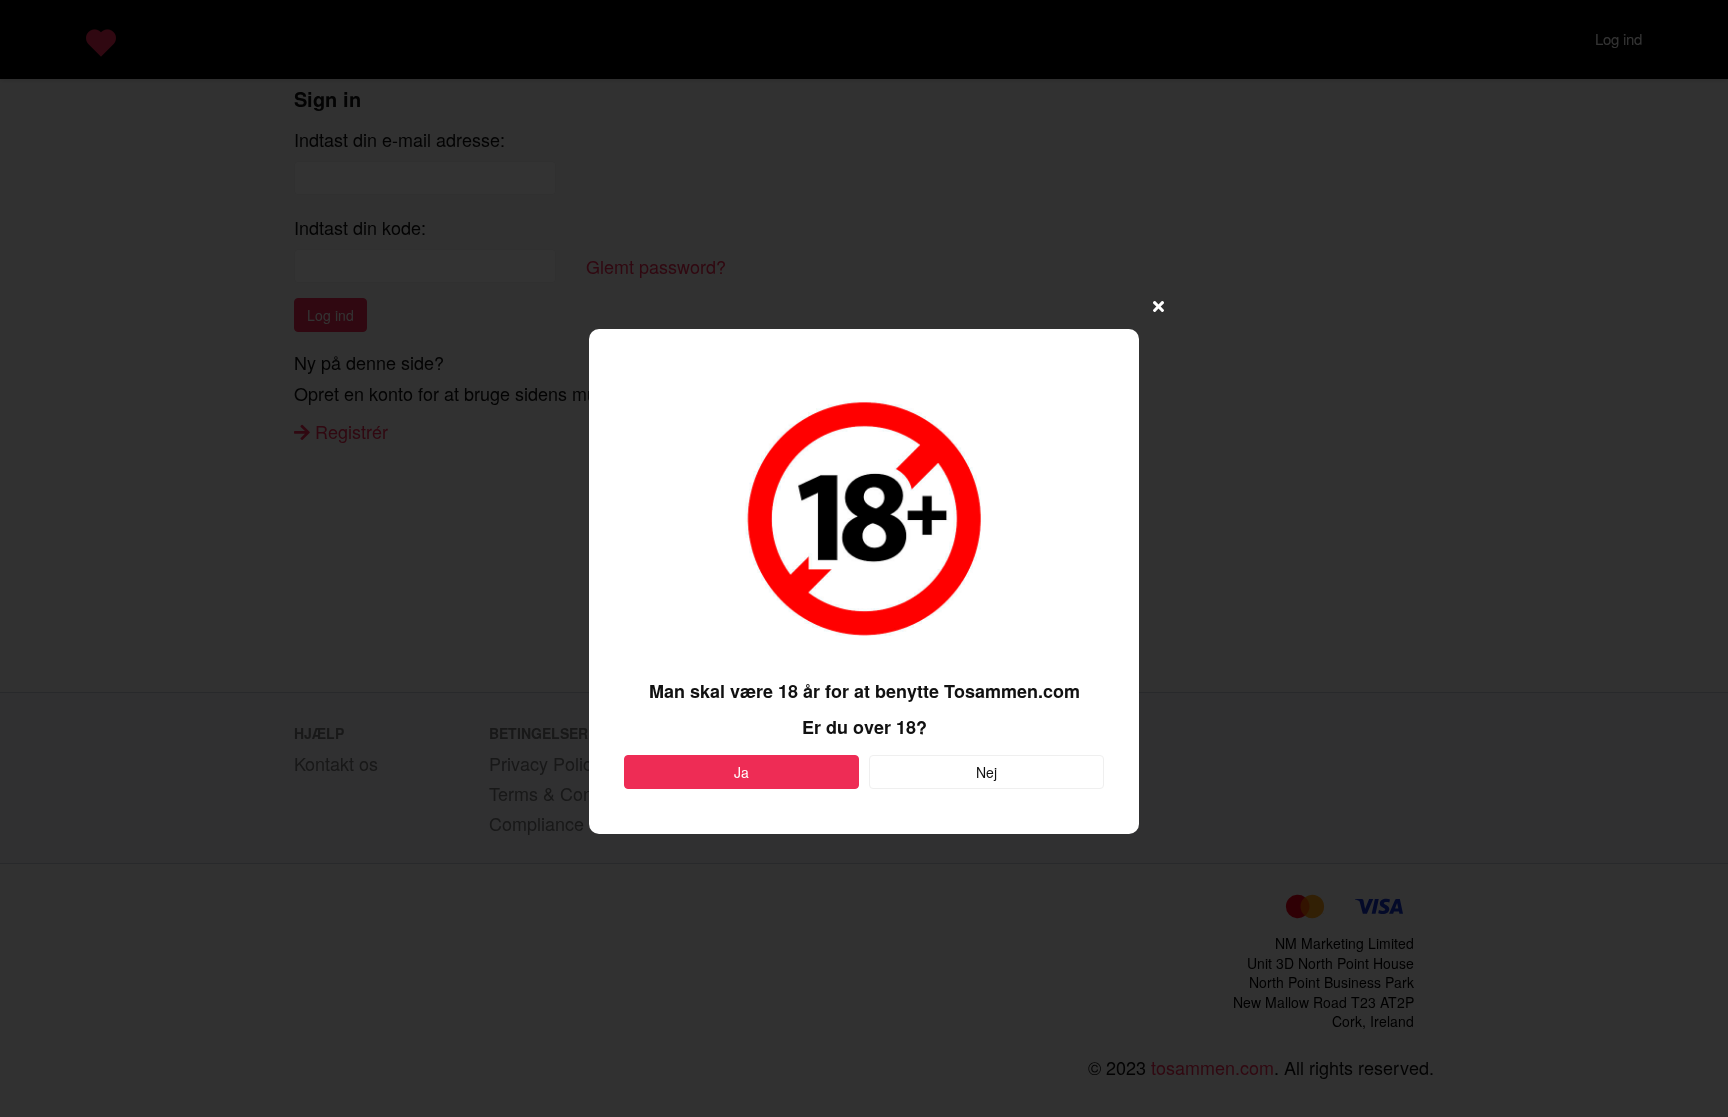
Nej (986, 772)
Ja (741, 772)
